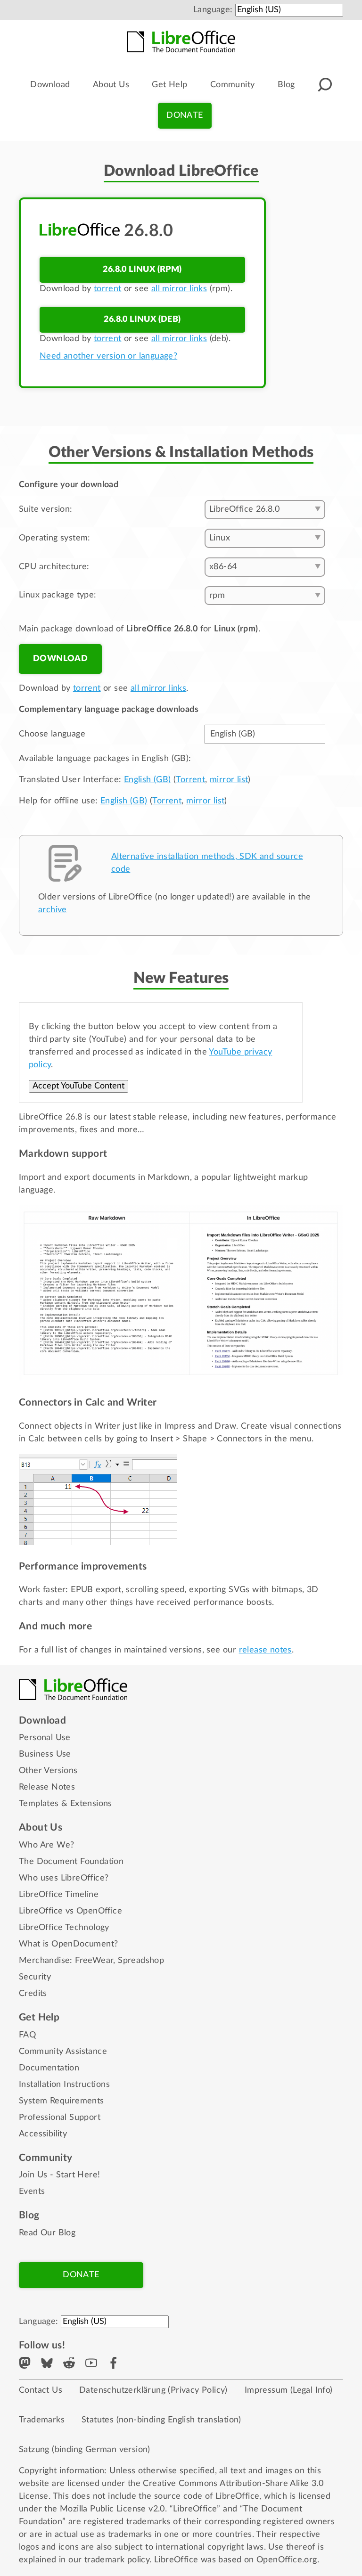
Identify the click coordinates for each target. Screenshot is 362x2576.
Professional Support (60, 2118)
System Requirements (62, 2101)
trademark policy (117, 2560)
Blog (286, 85)
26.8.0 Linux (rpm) (142, 270)
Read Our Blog (47, 2233)
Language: (213, 10)
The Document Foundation (71, 1862)
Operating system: (55, 538)
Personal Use (45, 1738)
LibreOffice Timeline (59, 1895)
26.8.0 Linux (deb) (142, 319)
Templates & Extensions (66, 1804)
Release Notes (47, 1787)
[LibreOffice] (181, 41)
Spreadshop (141, 1961)
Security (35, 1977)
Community (233, 85)
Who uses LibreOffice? (64, 1878)
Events (32, 2192)
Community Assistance (63, 2052)
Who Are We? (46, 1845)
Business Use (45, 1754)
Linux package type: (58, 595)
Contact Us (41, 2390)
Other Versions (48, 1771)
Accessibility (43, 2134)
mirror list (229, 780)
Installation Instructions (64, 2085)
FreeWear (94, 1961)
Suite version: (46, 509)
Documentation (49, 2068)
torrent (108, 289)
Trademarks (42, 2420)
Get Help (169, 85)
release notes (265, 1650)
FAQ (27, 2035)
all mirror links (179, 289)
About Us (111, 85)
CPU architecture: (54, 567)
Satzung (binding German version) (85, 2450)
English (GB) (148, 780)
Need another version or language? (108, 356)
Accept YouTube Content (78, 1086)
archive (53, 910)
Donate (185, 115)
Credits (33, 1994)
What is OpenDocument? (68, 1944)
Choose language (52, 734)
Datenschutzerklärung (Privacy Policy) (153, 2390)
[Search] (325, 85)
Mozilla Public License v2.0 (112, 2509)
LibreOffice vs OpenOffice (70, 1911)
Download (50, 85)
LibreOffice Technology (64, 1928)
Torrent (190, 780)
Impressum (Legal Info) (289, 2390)
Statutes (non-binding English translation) (161, 2420)
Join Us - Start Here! (59, 2175)
